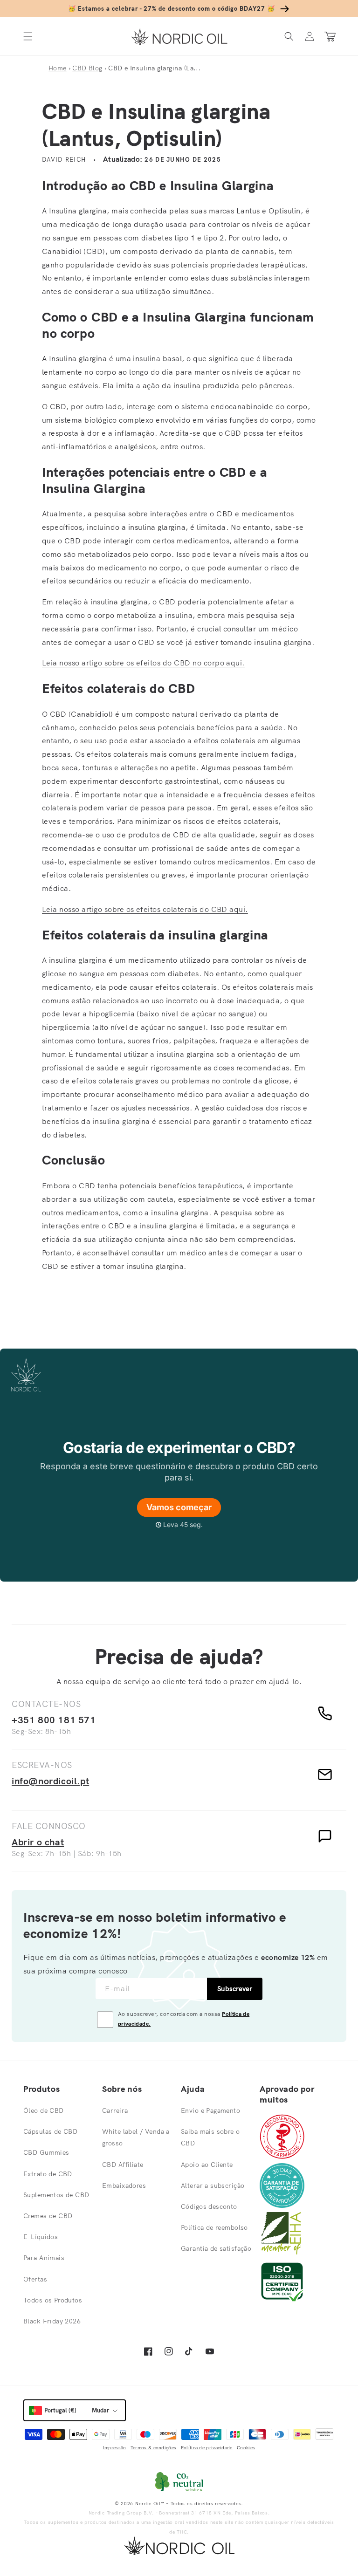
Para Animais (44, 2258)
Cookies (246, 2448)
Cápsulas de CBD (50, 2131)
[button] (28, 37)
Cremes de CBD (48, 2216)
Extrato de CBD (48, 2174)
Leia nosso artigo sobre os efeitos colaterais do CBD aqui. (145, 909)
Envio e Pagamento (210, 2110)
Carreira (115, 2110)
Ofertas (35, 2279)
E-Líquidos (41, 2237)
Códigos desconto (209, 2206)
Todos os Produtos (53, 2300)
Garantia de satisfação (216, 2248)
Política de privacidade (207, 2448)
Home (58, 68)
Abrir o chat (38, 1842)
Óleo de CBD (44, 2110)
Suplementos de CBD (56, 2195)
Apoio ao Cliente (207, 2165)
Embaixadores (124, 2185)
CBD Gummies (46, 2152)
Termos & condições (153, 2448)
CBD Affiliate (123, 2165)
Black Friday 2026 (52, 2321)
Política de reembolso (214, 2227)
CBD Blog (87, 68)
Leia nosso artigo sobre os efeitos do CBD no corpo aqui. (143, 663)
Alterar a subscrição (213, 2185)
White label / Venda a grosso (136, 2137)
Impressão (115, 2448)
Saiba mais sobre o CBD (210, 2137)
